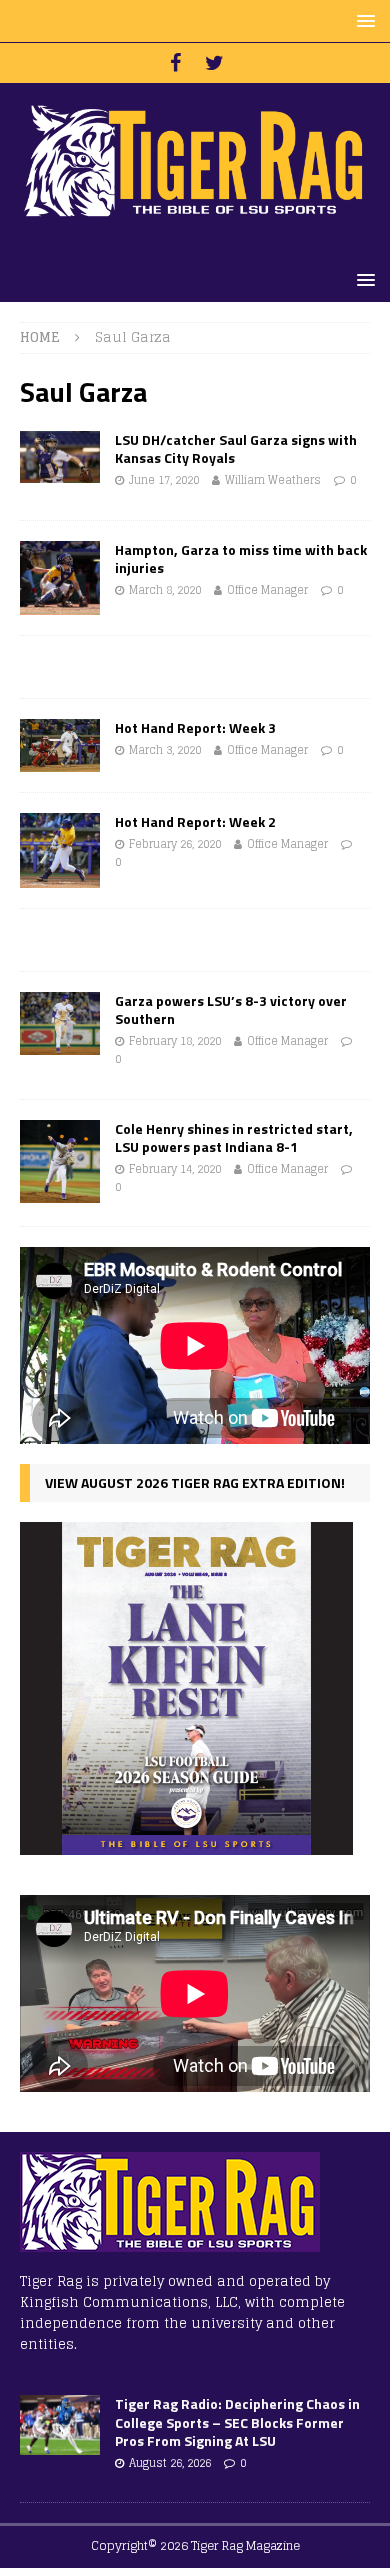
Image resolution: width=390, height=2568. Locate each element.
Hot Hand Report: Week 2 (195, 821)
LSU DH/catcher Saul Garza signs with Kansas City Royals (236, 448)
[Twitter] (214, 63)
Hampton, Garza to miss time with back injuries (241, 558)
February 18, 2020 (175, 1041)
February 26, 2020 (175, 844)
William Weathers (273, 480)
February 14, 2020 (175, 1169)
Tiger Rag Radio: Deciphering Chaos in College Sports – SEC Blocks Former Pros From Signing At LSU (237, 2421)
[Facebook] (175, 63)
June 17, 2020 (164, 480)
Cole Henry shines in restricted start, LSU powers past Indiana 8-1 (234, 1137)
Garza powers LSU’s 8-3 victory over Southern (231, 1009)
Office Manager (267, 590)
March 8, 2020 (165, 590)
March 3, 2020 (165, 750)
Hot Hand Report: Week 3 (195, 727)
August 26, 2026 (170, 2463)
